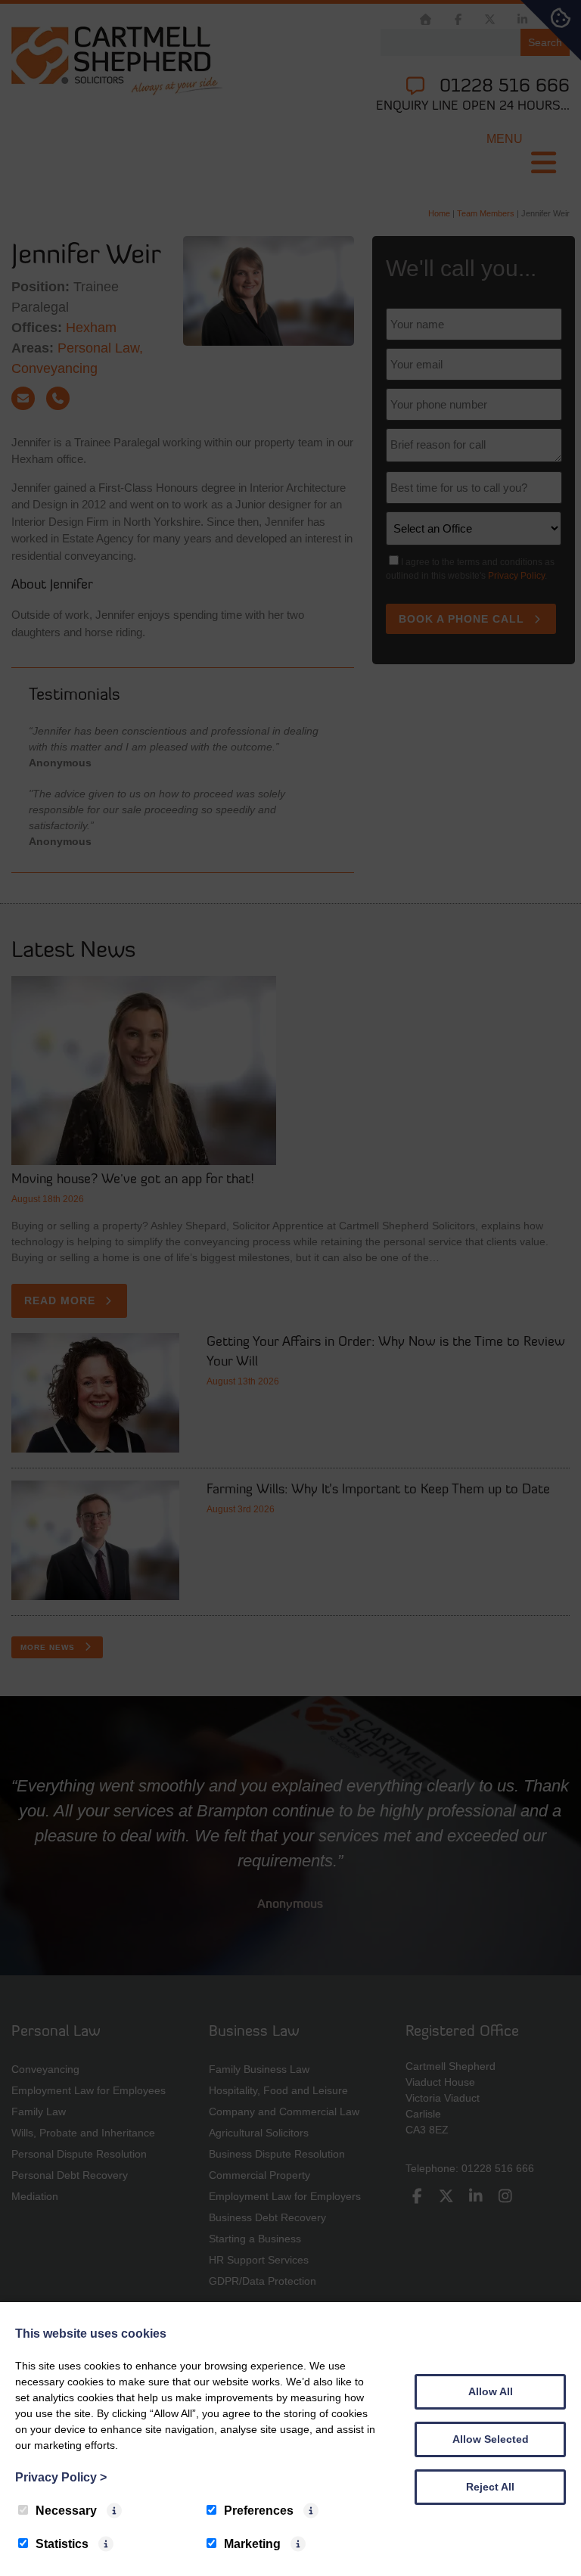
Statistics (62, 2544)
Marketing (252, 2544)
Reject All (490, 2487)
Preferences (259, 2511)
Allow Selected (491, 2439)
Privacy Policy (61, 2477)
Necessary (66, 2511)
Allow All (491, 2391)
